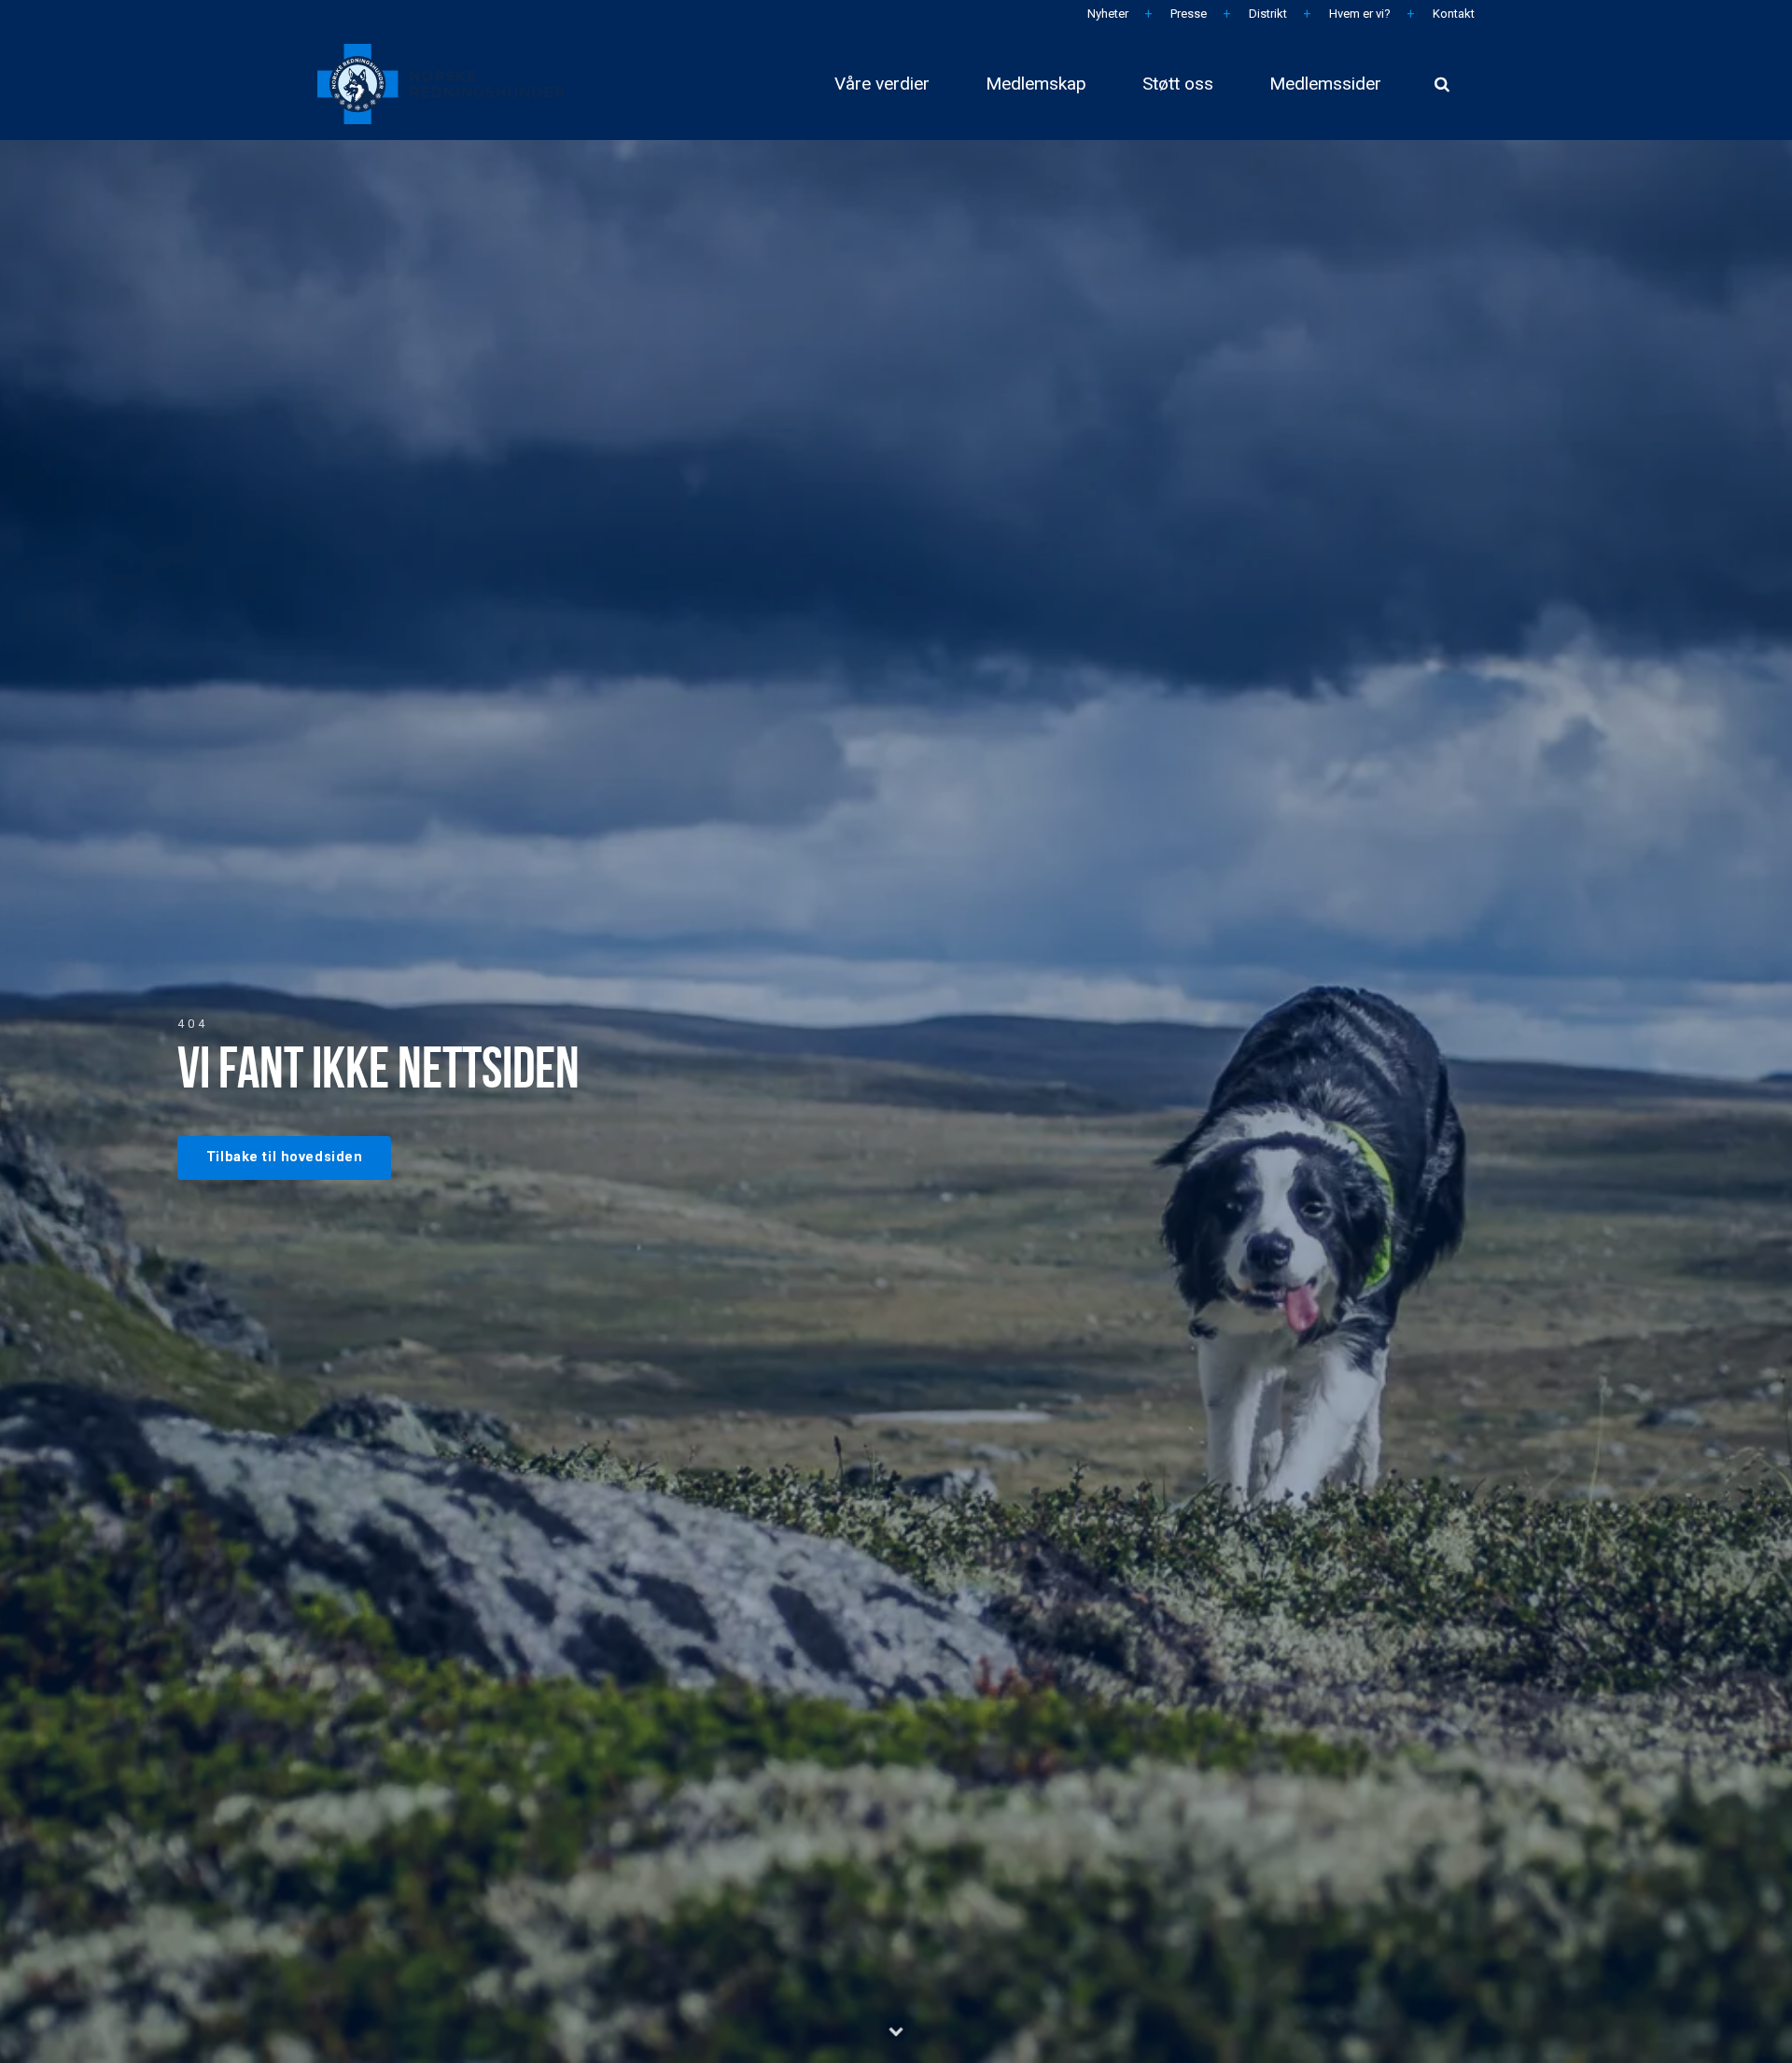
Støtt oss (1178, 84)
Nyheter (1106, 14)
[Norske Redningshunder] (441, 84)
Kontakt (1452, 14)
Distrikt (1267, 14)
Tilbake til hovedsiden (285, 1157)
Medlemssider (1325, 84)
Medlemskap (1036, 84)
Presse (1187, 14)
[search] (1442, 84)
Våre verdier (882, 84)
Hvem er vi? (1358, 14)
